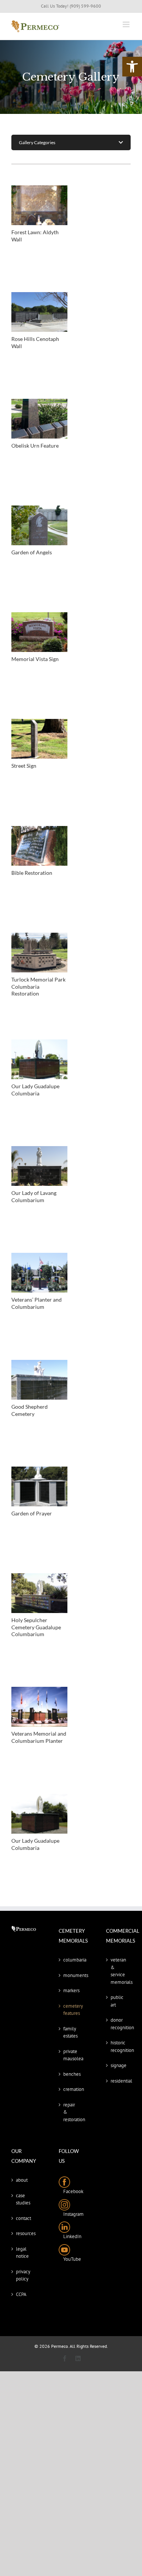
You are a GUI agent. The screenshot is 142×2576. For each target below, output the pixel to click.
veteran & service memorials (119, 1971)
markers (71, 1990)
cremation (71, 2089)
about (22, 2180)
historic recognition (119, 2046)
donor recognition (119, 2024)
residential (119, 2081)
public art (117, 2001)
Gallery (39, 205)
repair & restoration (71, 2112)
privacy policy (23, 2275)
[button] (132, 67)
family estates (70, 2032)
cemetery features (71, 2010)
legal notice (22, 2253)
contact (23, 2218)
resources (24, 2233)
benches (71, 2074)
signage (119, 2065)
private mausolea (71, 2055)
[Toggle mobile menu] (127, 24)
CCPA (21, 2294)
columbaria (71, 1960)
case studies (23, 2199)
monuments (71, 1975)
